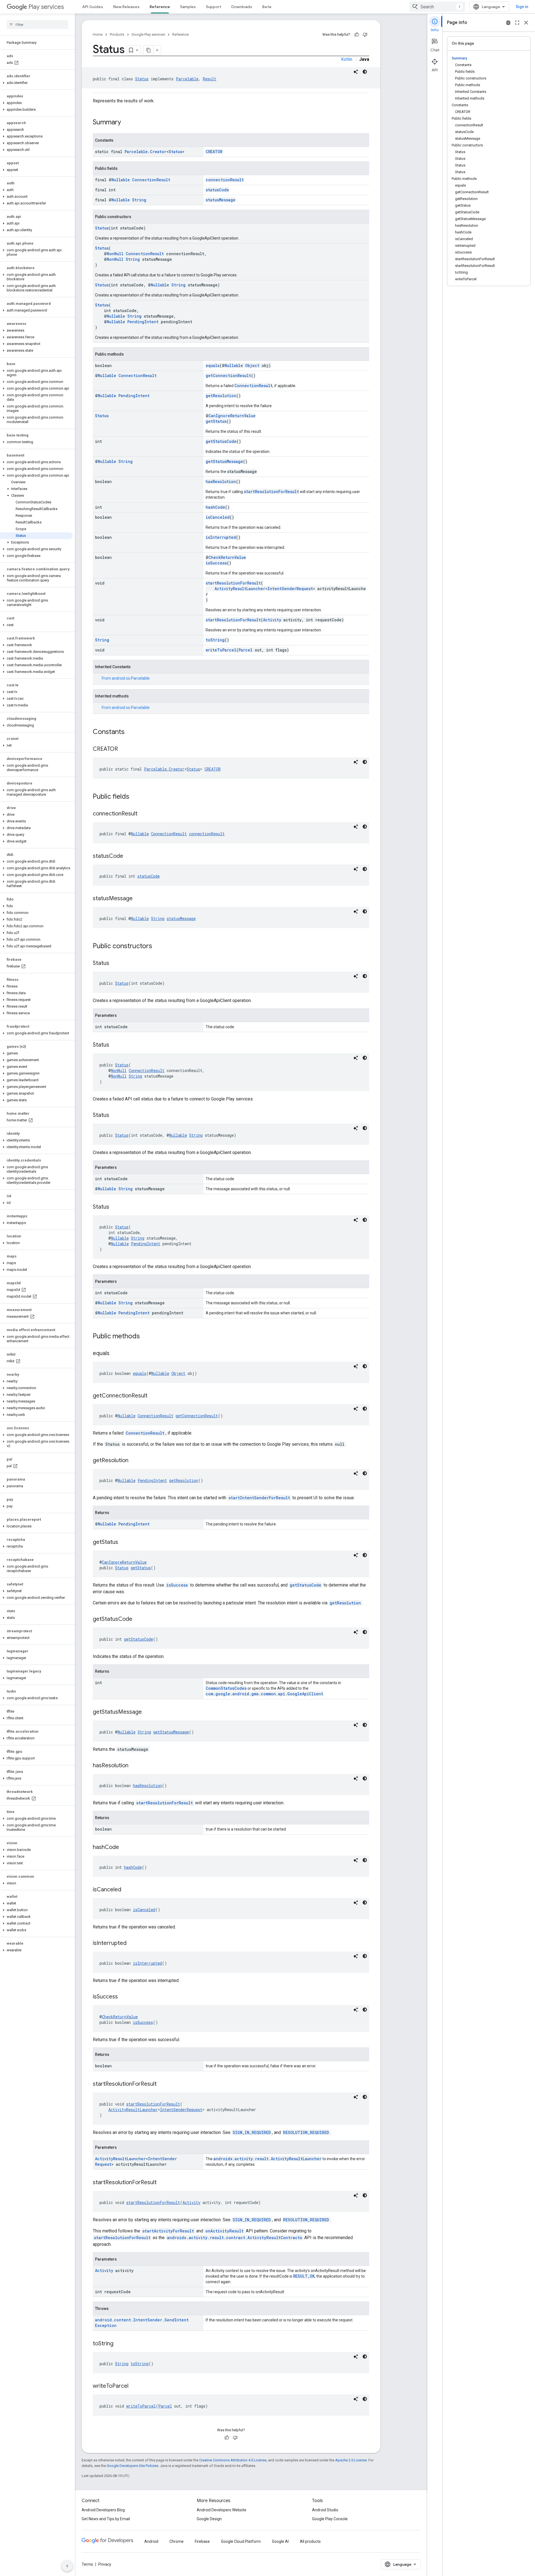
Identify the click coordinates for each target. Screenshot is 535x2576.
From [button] (126, 678)
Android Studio (325, 2510)
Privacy (105, 2564)
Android (151, 2541)
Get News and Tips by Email (106, 2519)
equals (213, 365)
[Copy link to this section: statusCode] (129, 856)
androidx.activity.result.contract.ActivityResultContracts (234, 2238)
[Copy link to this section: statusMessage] (138, 899)
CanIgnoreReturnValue (232, 416)
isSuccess (216, 563)
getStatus (216, 421)
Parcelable (187, 79)
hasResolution (221, 481)
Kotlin (347, 59)
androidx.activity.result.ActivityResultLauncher (267, 2159)
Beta (267, 7)
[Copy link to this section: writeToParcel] (134, 2386)
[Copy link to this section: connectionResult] (143, 814)
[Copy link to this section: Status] (115, 964)
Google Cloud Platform (241, 2541)
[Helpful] (357, 35)
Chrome (177, 2541)
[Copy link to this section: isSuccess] (123, 1997)
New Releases (126, 7)
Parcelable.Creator (145, 152)
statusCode (217, 190)
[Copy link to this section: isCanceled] (127, 1890)
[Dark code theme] (365, 72)
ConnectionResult (151, 180)
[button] (36, 83)
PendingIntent (143, 322)
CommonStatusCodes (226, 1688)
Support (214, 7)
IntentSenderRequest (290, 589)
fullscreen (517, 23)
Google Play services (148, 34)
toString (215, 640)
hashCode (215, 507)
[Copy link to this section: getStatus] (124, 1542)
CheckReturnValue (227, 557)
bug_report (508, 23)
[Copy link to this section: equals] (115, 1354)
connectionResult (225, 180)
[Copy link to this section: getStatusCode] (138, 1619)
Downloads (242, 7)
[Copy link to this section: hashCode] (125, 1848)
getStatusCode (221, 441)
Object (252, 365)
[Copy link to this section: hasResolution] (134, 1766)
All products (310, 2541)
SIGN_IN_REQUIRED (252, 2132)
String (139, 200)
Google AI (280, 2541)
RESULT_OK (304, 2276)
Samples (188, 7)
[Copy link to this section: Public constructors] (158, 947)
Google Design (209, 2519)
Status (142, 79)
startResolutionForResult (271, 492)
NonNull (115, 254)
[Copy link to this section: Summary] (127, 123)
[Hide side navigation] (67, 2566)
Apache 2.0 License (351, 2460)
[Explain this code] (356, 72)
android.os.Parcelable (131, 678)
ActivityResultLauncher (240, 589)
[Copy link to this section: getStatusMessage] (147, 1712)
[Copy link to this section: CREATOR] (123, 749)
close (526, 23)
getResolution (221, 396)
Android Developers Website (222, 2510)
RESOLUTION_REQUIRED (306, 2132)
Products (117, 34)
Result (210, 79)
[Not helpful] (365, 35)
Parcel (245, 650)
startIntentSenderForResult (259, 1498)
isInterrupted (221, 537)
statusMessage (221, 200)
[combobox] (437, 7)
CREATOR (214, 152)
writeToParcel (221, 650)
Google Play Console (330, 2519)
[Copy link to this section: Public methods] (145, 1337)
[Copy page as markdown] (149, 50)
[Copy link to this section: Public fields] (135, 797)
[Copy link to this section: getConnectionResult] (153, 1396)
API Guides (93, 7)
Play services (46, 7)
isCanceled (218, 517)
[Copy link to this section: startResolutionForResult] (162, 2084)
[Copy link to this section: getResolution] (134, 1461)
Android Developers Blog (103, 2510)
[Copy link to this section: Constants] (130, 732)
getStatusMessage (224, 461)
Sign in (522, 7)
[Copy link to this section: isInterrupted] (132, 1944)
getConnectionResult (228, 376)
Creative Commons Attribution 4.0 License (233, 2460)
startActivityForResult (168, 2231)
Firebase (202, 2541)
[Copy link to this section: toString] (119, 2344)
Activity (272, 620)
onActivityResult (224, 2231)
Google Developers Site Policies (132, 2466)
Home (98, 34)
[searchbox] (37, 25)
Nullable (121, 180)
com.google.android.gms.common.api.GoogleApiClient (264, 1694)
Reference (160, 7)
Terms (87, 2564)
